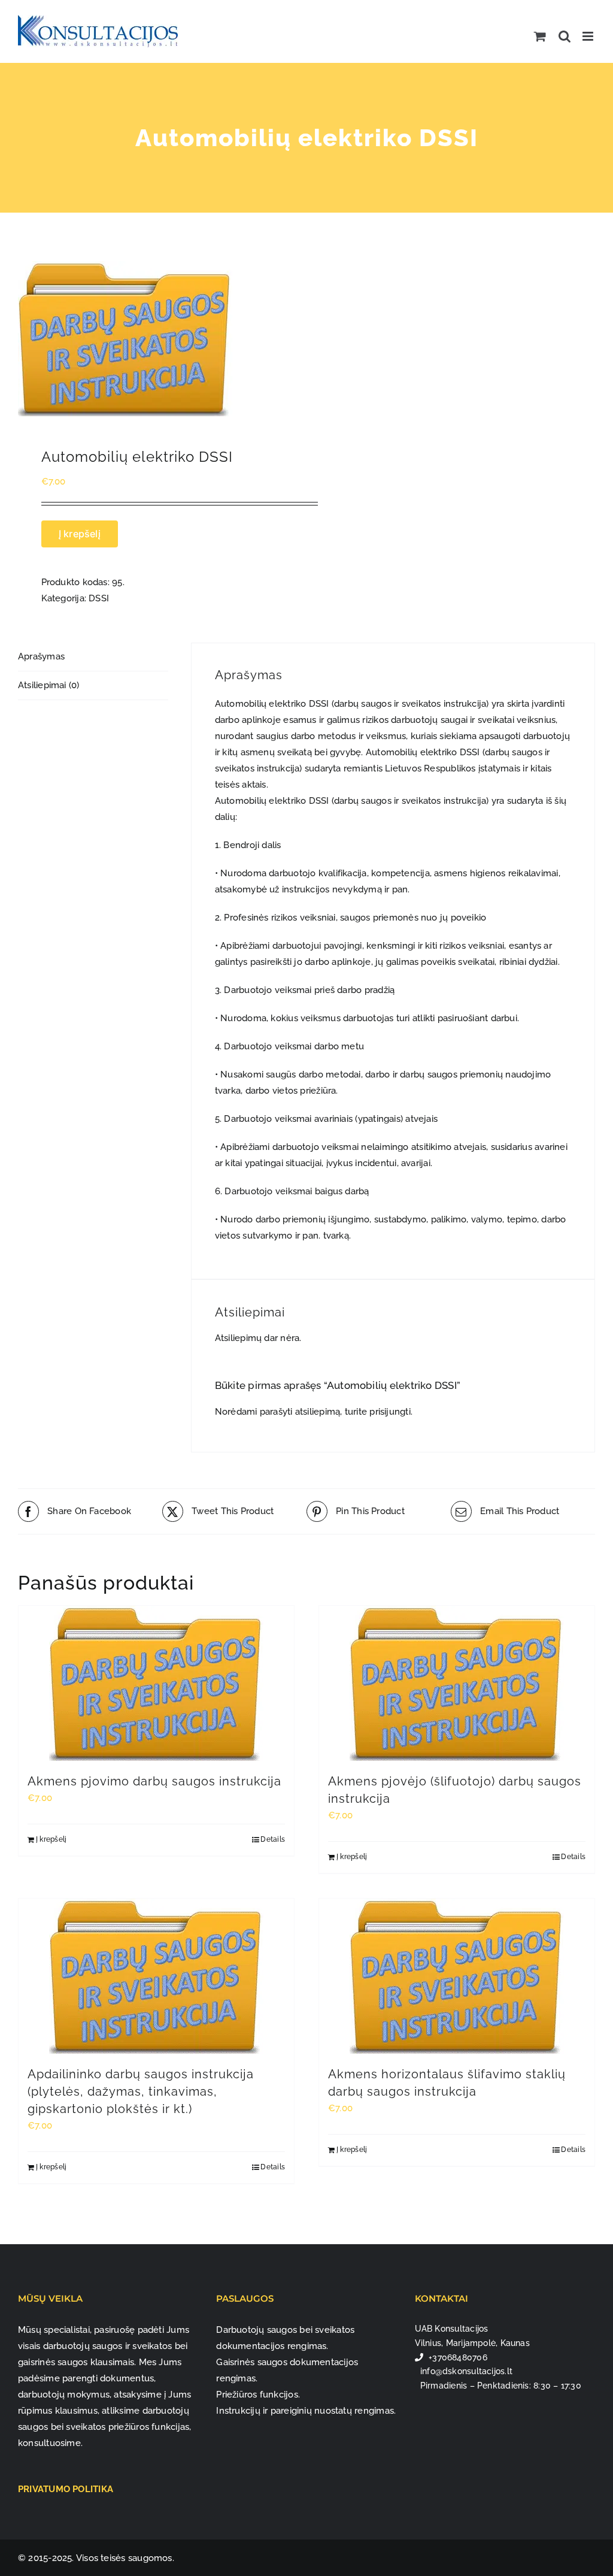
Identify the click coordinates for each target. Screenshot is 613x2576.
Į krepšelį (80, 534)
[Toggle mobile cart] (540, 36)
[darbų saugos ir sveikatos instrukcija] (157, 339)
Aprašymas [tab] (41, 656)
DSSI (99, 598)
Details (273, 1839)
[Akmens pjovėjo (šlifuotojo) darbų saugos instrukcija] (457, 1683)
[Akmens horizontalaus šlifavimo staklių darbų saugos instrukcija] (457, 1976)
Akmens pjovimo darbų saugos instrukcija (154, 1781)
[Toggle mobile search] (565, 36)
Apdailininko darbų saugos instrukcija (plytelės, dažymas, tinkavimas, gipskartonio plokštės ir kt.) (141, 2091)
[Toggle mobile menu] (589, 36)
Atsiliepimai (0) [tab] (49, 685)
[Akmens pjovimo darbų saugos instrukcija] (156, 1683)
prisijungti (390, 1412)
